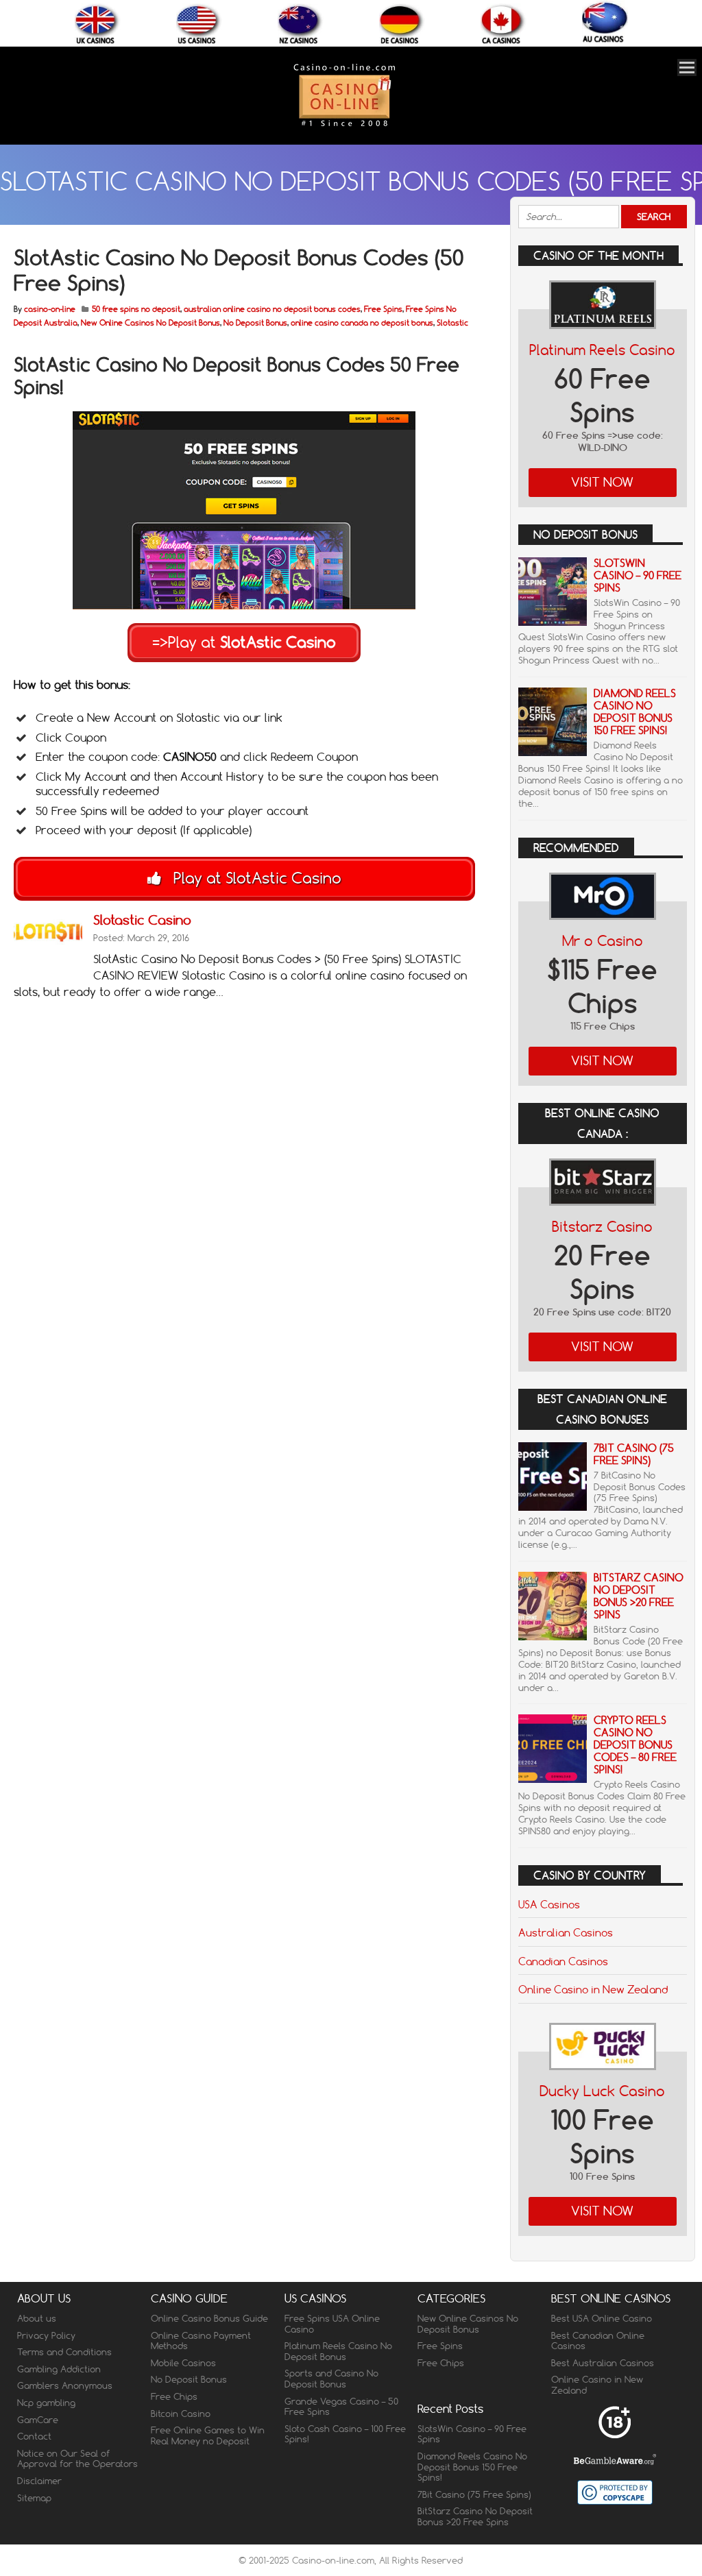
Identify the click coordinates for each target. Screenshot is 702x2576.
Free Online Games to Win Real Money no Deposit (208, 2435)
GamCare (38, 2420)
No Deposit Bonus (255, 323)
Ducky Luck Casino (602, 2091)
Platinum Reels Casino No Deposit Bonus (338, 2351)
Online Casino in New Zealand (593, 1989)
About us (37, 2318)
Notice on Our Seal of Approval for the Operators (77, 2459)
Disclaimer (39, 2481)
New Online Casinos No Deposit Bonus (150, 323)
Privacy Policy (46, 2335)
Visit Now (602, 482)
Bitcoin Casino (181, 2414)
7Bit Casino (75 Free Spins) (634, 1454)
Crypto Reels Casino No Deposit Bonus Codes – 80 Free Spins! (635, 1745)
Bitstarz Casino (602, 1227)
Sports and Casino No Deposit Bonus (331, 2379)
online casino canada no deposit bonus (362, 323)
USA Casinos (549, 1904)
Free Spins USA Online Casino (332, 2324)
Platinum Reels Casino (602, 350)
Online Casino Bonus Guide (209, 2318)
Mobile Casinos (183, 2363)
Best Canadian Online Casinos (598, 2341)
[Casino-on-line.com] (344, 126)
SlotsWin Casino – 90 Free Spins (638, 575)
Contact (34, 2436)
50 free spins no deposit (136, 309)
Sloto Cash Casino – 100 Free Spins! (345, 2434)
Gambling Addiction (59, 2369)
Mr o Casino (603, 941)
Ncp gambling (46, 2403)
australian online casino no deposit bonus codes (272, 309)
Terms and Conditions (64, 2352)
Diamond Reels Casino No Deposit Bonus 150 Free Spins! (635, 712)
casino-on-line (50, 309)
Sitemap (34, 2498)
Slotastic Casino (142, 920)
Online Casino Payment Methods (201, 2341)
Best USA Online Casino (602, 2318)
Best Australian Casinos (603, 2363)
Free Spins (383, 309)
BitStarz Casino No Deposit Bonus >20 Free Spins (639, 1596)
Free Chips (174, 2396)
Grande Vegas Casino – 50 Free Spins (341, 2407)
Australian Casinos (566, 1932)
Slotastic (452, 323)
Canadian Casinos (563, 1961)
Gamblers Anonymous (65, 2385)
